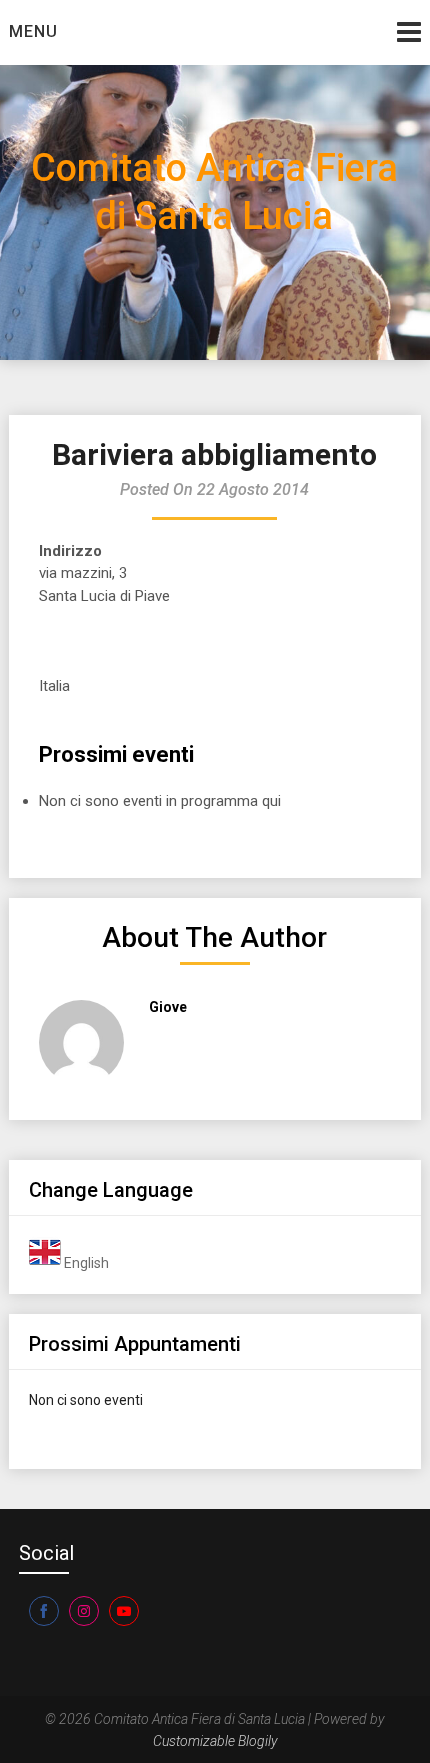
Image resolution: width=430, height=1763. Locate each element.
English (85, 1263)
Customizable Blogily (215, 1741)
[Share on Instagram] (84, 1611)
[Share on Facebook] (44, 1611)
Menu (33, 31)
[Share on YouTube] (124, 1611)
